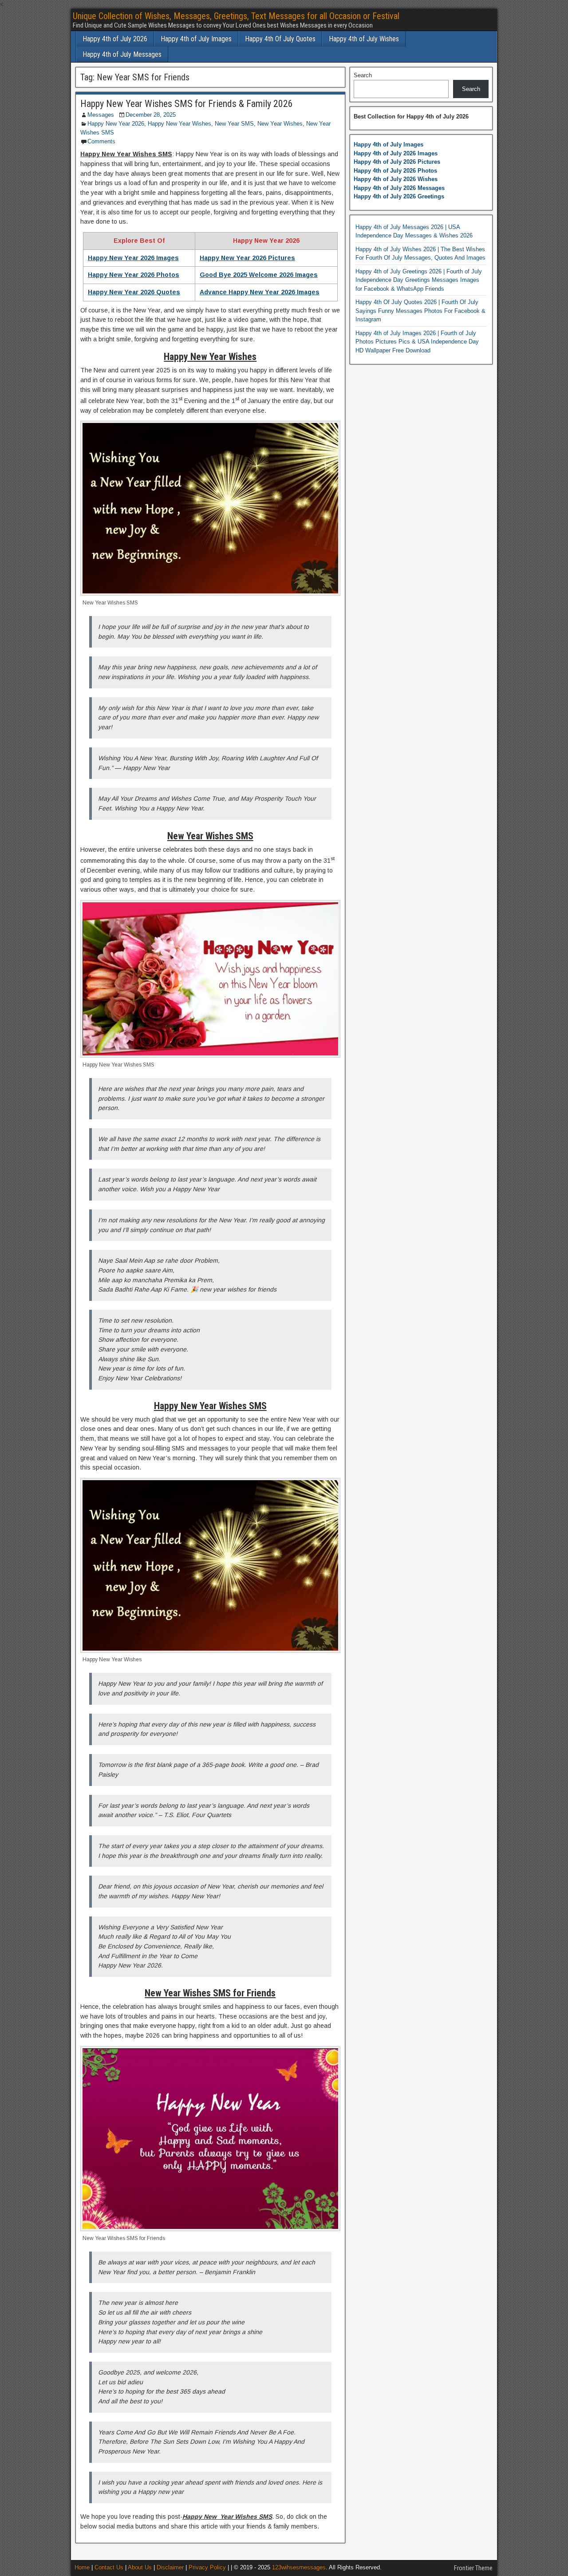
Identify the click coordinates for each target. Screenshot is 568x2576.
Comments (101, 141)
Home (82, 2567)
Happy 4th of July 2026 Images (396, 153)
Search (363, 75)
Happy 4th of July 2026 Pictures (397, 162)
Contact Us (109, 2567)
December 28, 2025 (151, 115)
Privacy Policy (207, 2567)
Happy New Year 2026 (116, 124)
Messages (101, 115)
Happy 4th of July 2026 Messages (399, 188)
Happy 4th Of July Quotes (280, 39)
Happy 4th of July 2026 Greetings (399, 196)
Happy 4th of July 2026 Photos (395, 171)
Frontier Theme (473, 2568)
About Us (140, 2567)
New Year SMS (234, 124)
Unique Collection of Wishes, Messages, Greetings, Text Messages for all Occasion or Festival (236, 16)
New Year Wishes (280, 124)
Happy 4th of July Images (196, 39)
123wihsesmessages (299, 2567)
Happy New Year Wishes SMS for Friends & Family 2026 (187, 104)
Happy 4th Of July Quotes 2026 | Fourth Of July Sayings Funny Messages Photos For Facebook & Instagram (420, 311)
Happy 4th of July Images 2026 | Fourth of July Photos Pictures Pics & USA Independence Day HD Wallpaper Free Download (417, 342)
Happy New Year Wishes (179, 124)
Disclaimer (170, 2567)
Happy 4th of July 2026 (115, 39)
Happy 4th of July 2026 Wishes (396, 179)
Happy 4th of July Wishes (364, 39)
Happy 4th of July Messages (122, 54)
